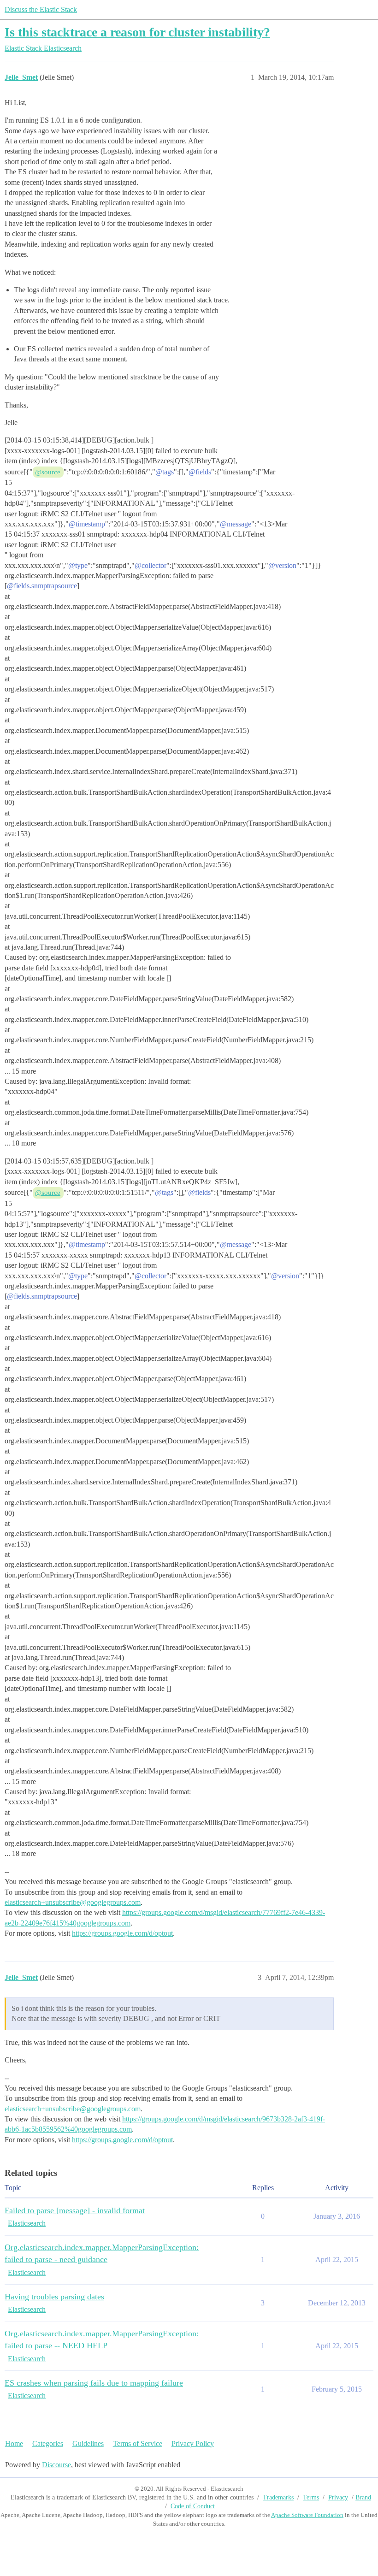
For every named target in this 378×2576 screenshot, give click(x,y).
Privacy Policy (193, 2443)
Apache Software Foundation (307, 2515)
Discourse (56, 2465)
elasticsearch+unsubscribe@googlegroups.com (73, 1902)
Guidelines (88, 2443)
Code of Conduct (193, 2506)
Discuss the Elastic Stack (41, 9)
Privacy (338, 2497)
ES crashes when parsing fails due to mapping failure (94, 2383)
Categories (48, 2443)
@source (48, 472)
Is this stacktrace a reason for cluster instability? (137, 32)
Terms (311, 2497)
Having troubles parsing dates (54, 2297)
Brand (363, 2497)
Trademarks (278, 2497)
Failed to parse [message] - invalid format (75, 2210)
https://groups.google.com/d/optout (122, 1933)
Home (14, 2443)
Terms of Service (138, 2443)
